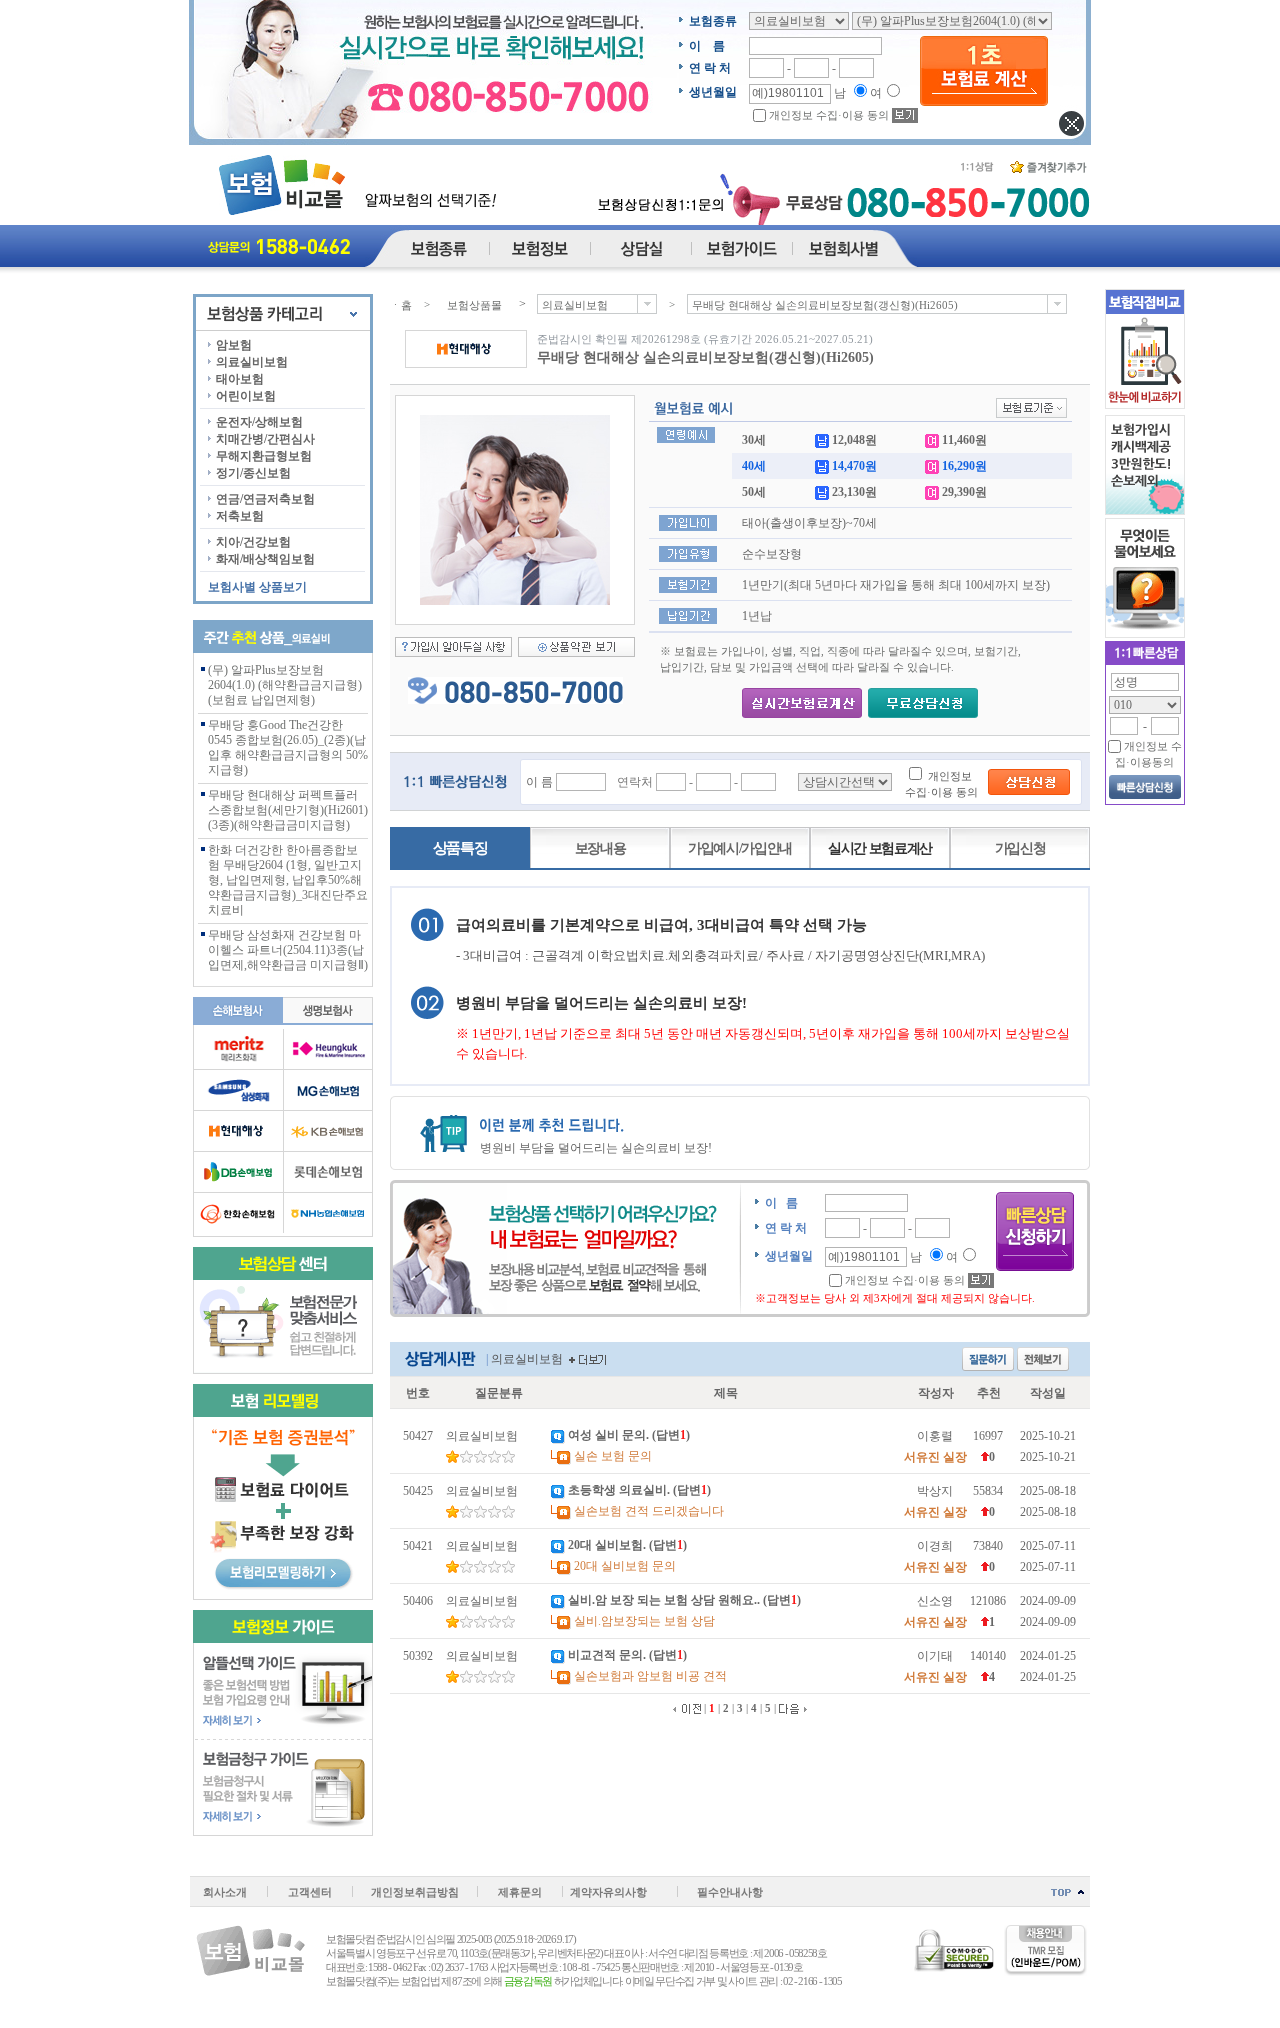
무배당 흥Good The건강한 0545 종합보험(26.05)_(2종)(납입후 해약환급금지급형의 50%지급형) (288, 747)
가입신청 (1020, 848)
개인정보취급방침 (415, 1892)
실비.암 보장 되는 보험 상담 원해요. (662, 1600)
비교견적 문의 (605, 1655)
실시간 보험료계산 (880, 848)
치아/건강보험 (253, 542)
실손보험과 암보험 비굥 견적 (650, 1676)
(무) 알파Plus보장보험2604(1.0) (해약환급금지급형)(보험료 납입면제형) (285, 685)
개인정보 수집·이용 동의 (829, 115)
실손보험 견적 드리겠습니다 (649, 1511)
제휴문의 (520, 1892)
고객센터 (310, 1892)
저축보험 (240, 516)
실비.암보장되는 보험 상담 (644, 1621)
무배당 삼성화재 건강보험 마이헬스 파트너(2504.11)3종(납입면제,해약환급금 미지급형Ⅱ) (288, 950)
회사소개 (225, 1892)
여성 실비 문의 (607, 1435)
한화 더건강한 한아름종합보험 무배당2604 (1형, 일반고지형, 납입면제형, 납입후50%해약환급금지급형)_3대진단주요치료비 (288, 880)
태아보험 (240, 379)
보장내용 (600, 848)
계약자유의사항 (608, 1892)
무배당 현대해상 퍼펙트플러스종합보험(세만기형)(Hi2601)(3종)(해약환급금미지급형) (288, 810)
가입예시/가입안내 (740, 848)
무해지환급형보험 (264, 456)
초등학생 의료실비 (617, 1490)
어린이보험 (246, 396)
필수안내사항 (730, 1892)
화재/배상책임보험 (265, 559)
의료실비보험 (252, 362)
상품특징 (460, 848)
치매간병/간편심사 (265, 439)
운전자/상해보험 (259, 422)
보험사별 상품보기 (257, 587)
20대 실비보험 (605, 1545)
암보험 (234, 345)
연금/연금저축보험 (265, 499)
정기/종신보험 (253, 473)
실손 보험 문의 (613, 1456)
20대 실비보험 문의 (625, 1566)
